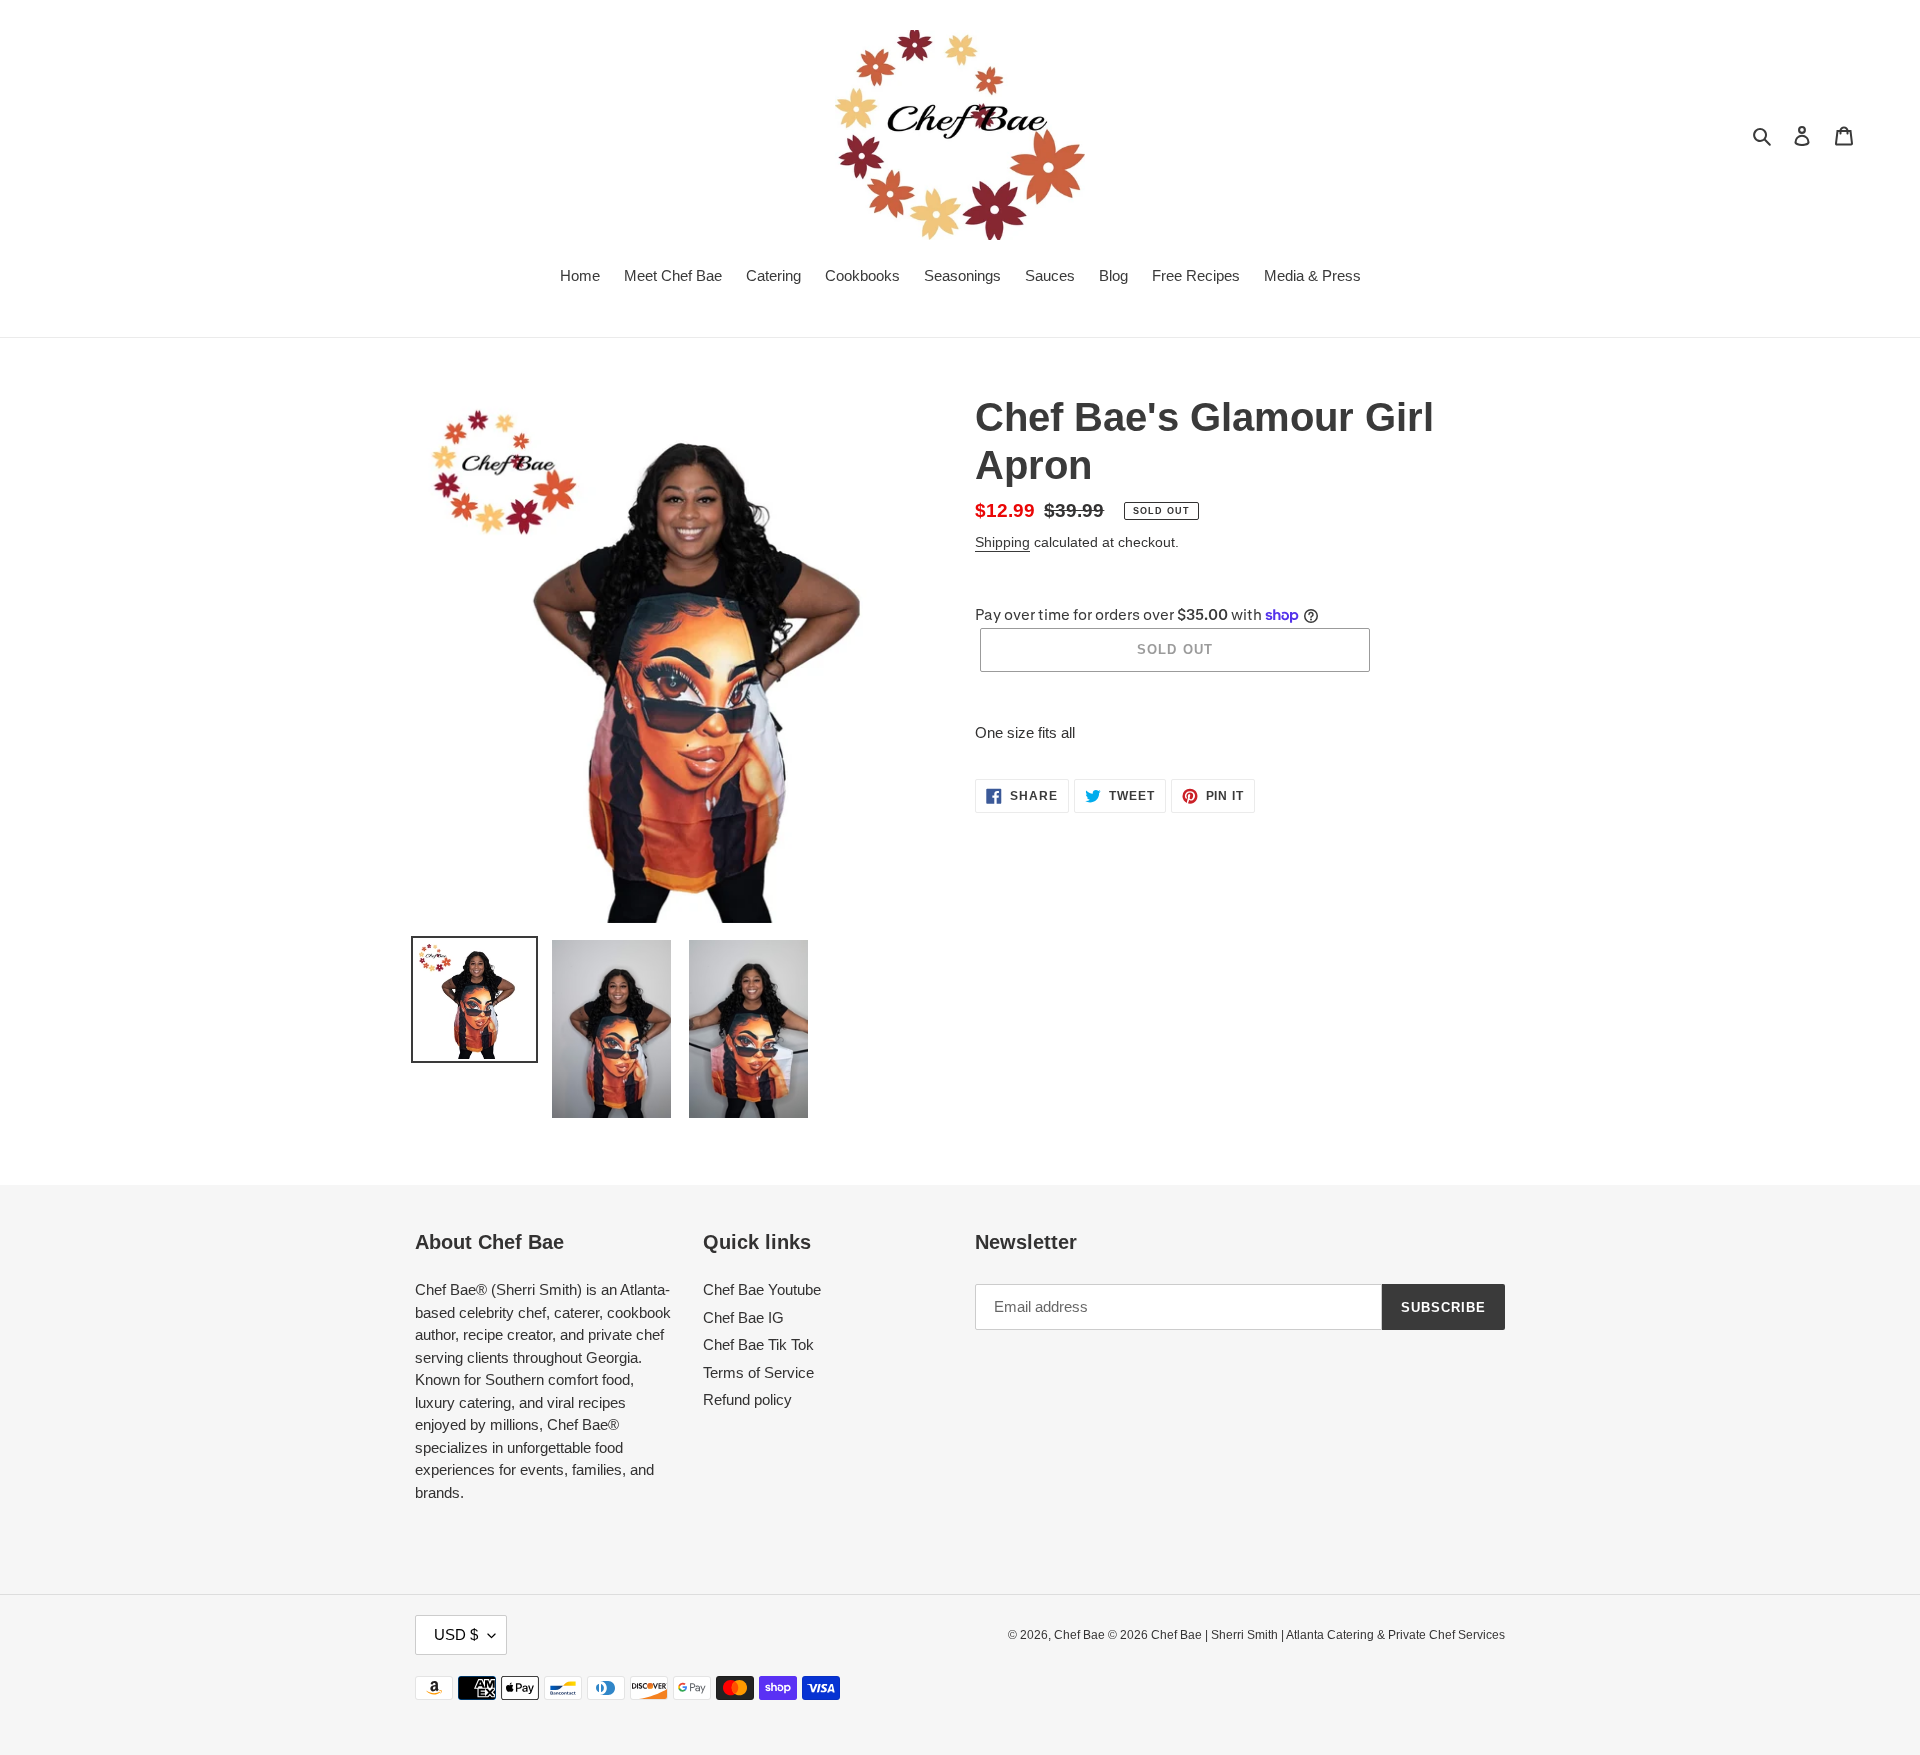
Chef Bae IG (743, 1317)
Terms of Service (758, 1372)
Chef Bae (1081, 1635)
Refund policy (747, 1399)
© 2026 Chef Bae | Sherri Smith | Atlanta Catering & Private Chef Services (1306, 1635)
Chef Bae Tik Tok (758, 1344)
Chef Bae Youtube (762, 1289)
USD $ (456, 1634)
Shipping (1002, 542)
